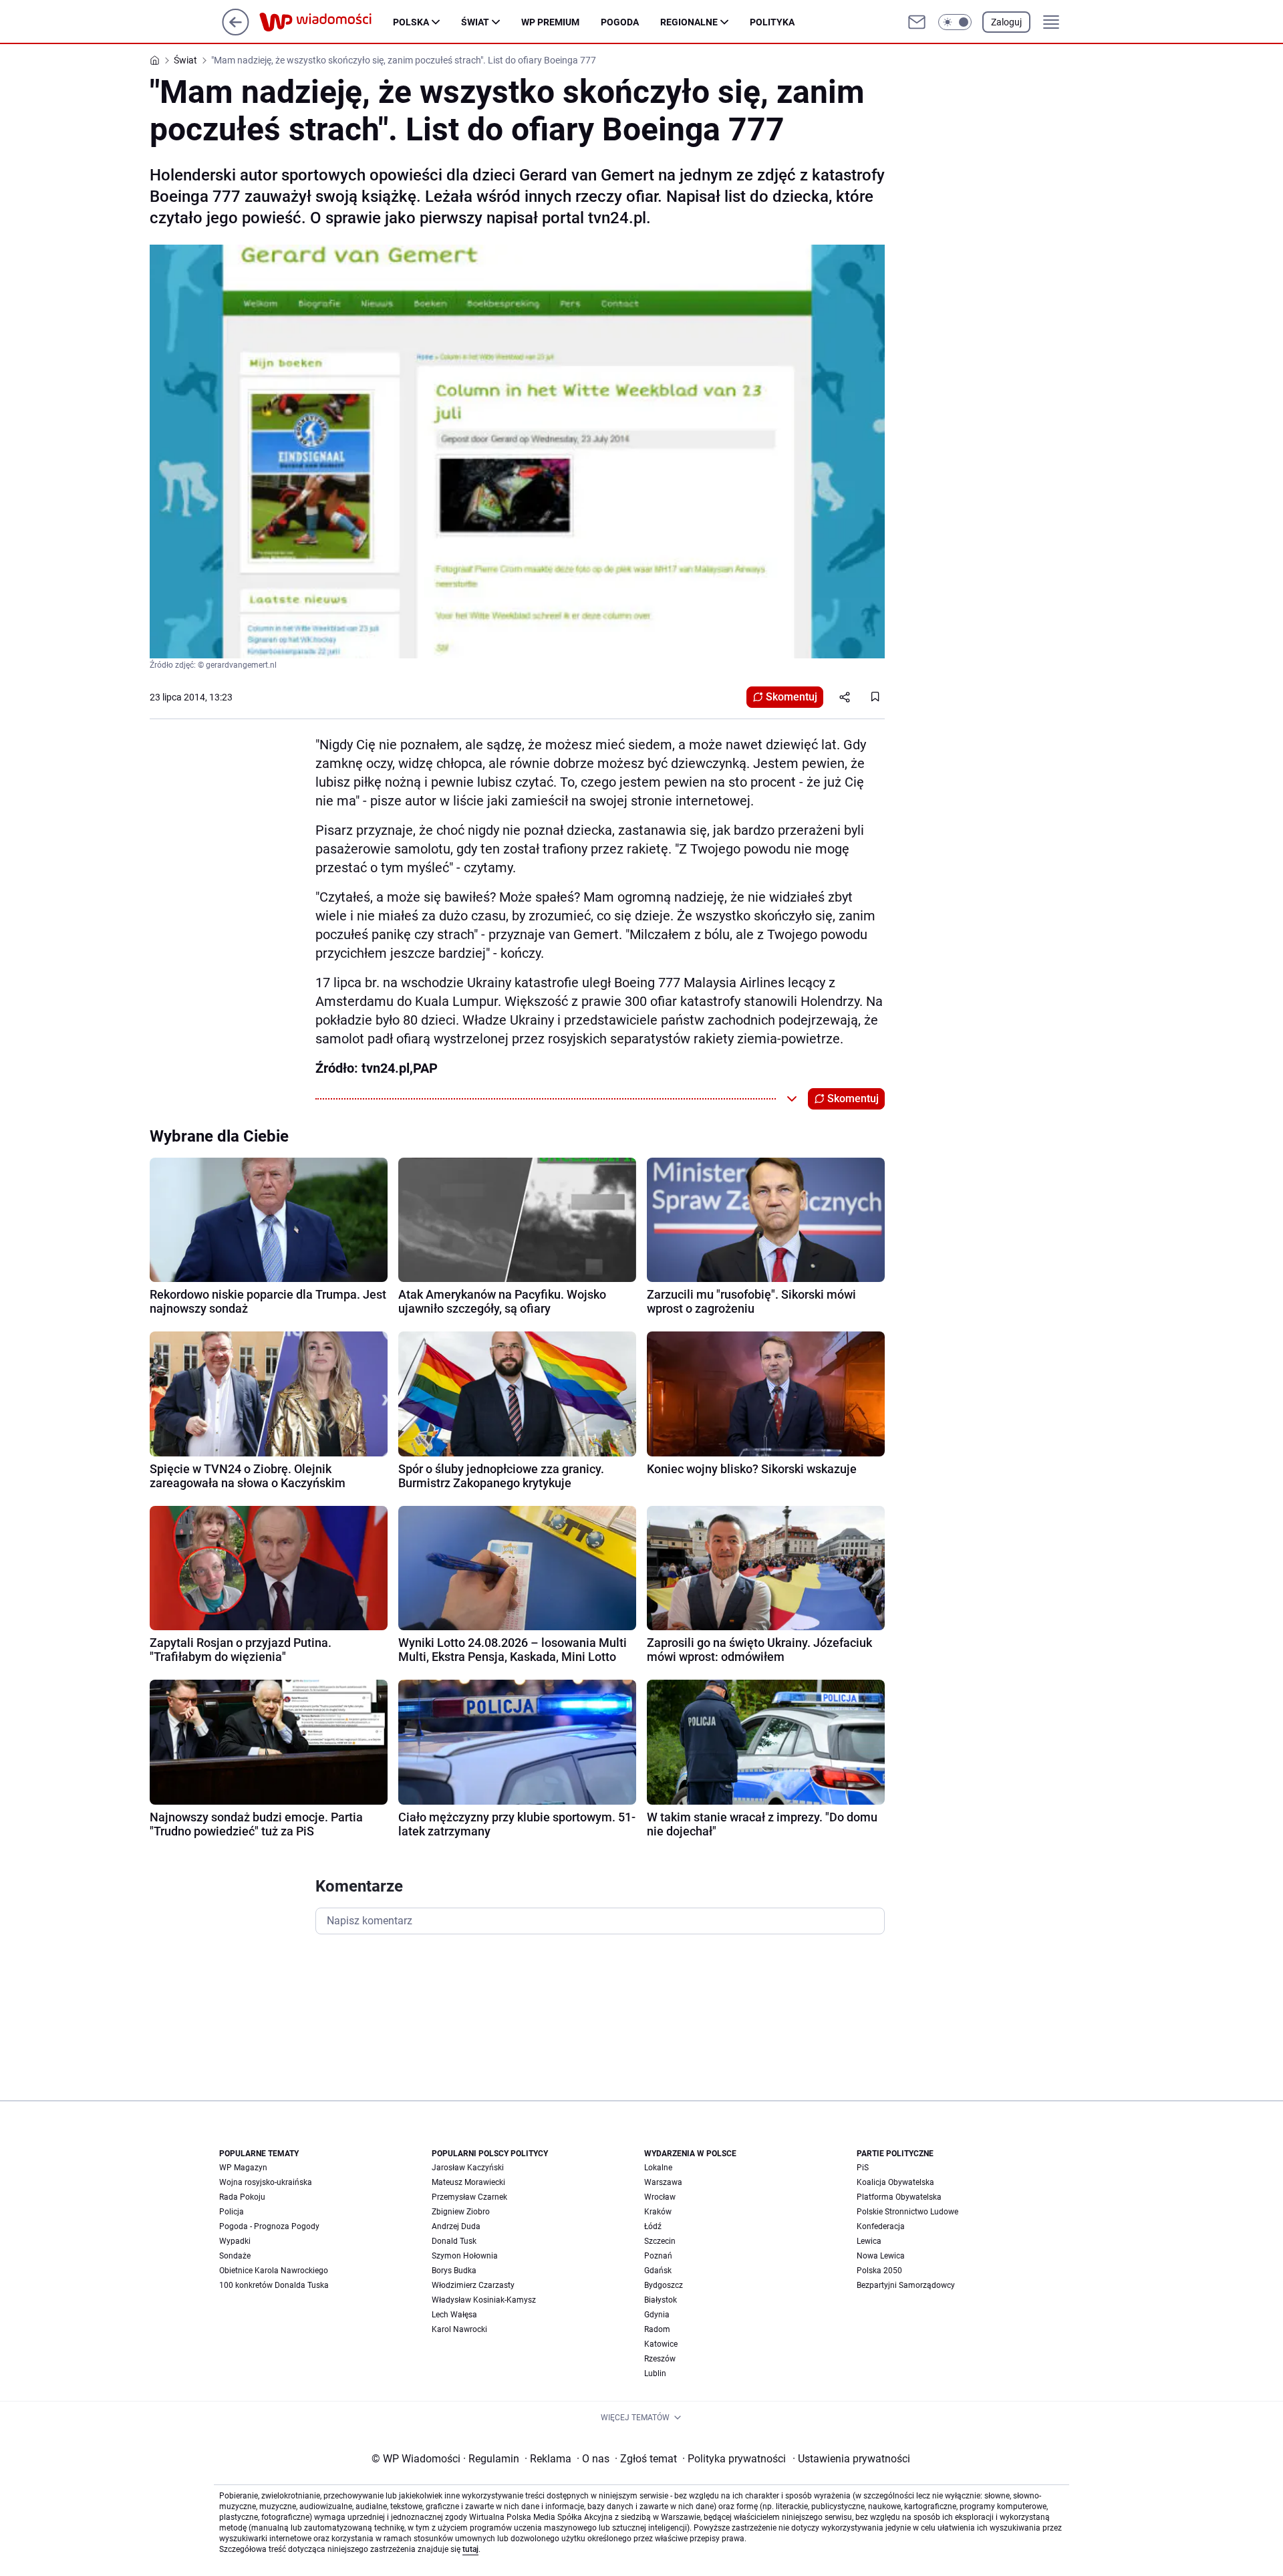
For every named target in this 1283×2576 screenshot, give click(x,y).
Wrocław (660, 2197)
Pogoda (620, 22)
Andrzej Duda (456, 2226)
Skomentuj (792, 697)
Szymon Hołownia (465, 2256)
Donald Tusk (454, 2241)
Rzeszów (660, 2359)
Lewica (869, 2241)
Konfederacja (881, 2226)
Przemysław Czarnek (469, 2197)
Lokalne (658, 2168)
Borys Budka (454, 2271)
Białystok (661, 2300)
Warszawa (663, 2182)
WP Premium (550, 22)
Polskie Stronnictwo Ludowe (907, 2212)
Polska (411, 22)
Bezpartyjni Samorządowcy (906, 2285)
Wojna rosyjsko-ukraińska (266, 2182)
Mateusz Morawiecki (468, 2182)
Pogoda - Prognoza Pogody (269, 2226)
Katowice (661, 2344)
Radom (657, 2329)
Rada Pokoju (242, 2197)
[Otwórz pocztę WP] (917, 22)
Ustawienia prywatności (851, 2459)
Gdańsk (658, 2271)
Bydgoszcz (664, 2285)
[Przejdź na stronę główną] (236, 32)
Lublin (655, 2373)
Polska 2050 (879, 2271)
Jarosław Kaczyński (468, 2168)
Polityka (772, 22)
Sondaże (235, 2256)
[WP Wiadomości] (326, 22)
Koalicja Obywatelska (895, 2182)
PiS (863, 2168)
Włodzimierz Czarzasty (473, 2285)
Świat (475, 22)
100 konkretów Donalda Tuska (274, 2285)
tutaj (470, 2549)
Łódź (653, 2226)
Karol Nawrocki (459, 2329)
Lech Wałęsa (454, 2315)
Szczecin (660, 2241)
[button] (955, 22)
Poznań (658, 2256)
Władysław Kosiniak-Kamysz (484, 2300)
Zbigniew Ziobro (461, 2212)
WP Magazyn (243, 2168)
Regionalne (689, 22)
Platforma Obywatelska (899, 2197)
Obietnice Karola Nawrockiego (274, 2271)
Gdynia (657, 2315)
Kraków (658, 2212)
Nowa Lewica (881, 2256)
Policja (232, 2212)
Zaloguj (1006, 22)
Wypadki (235, 2241)
